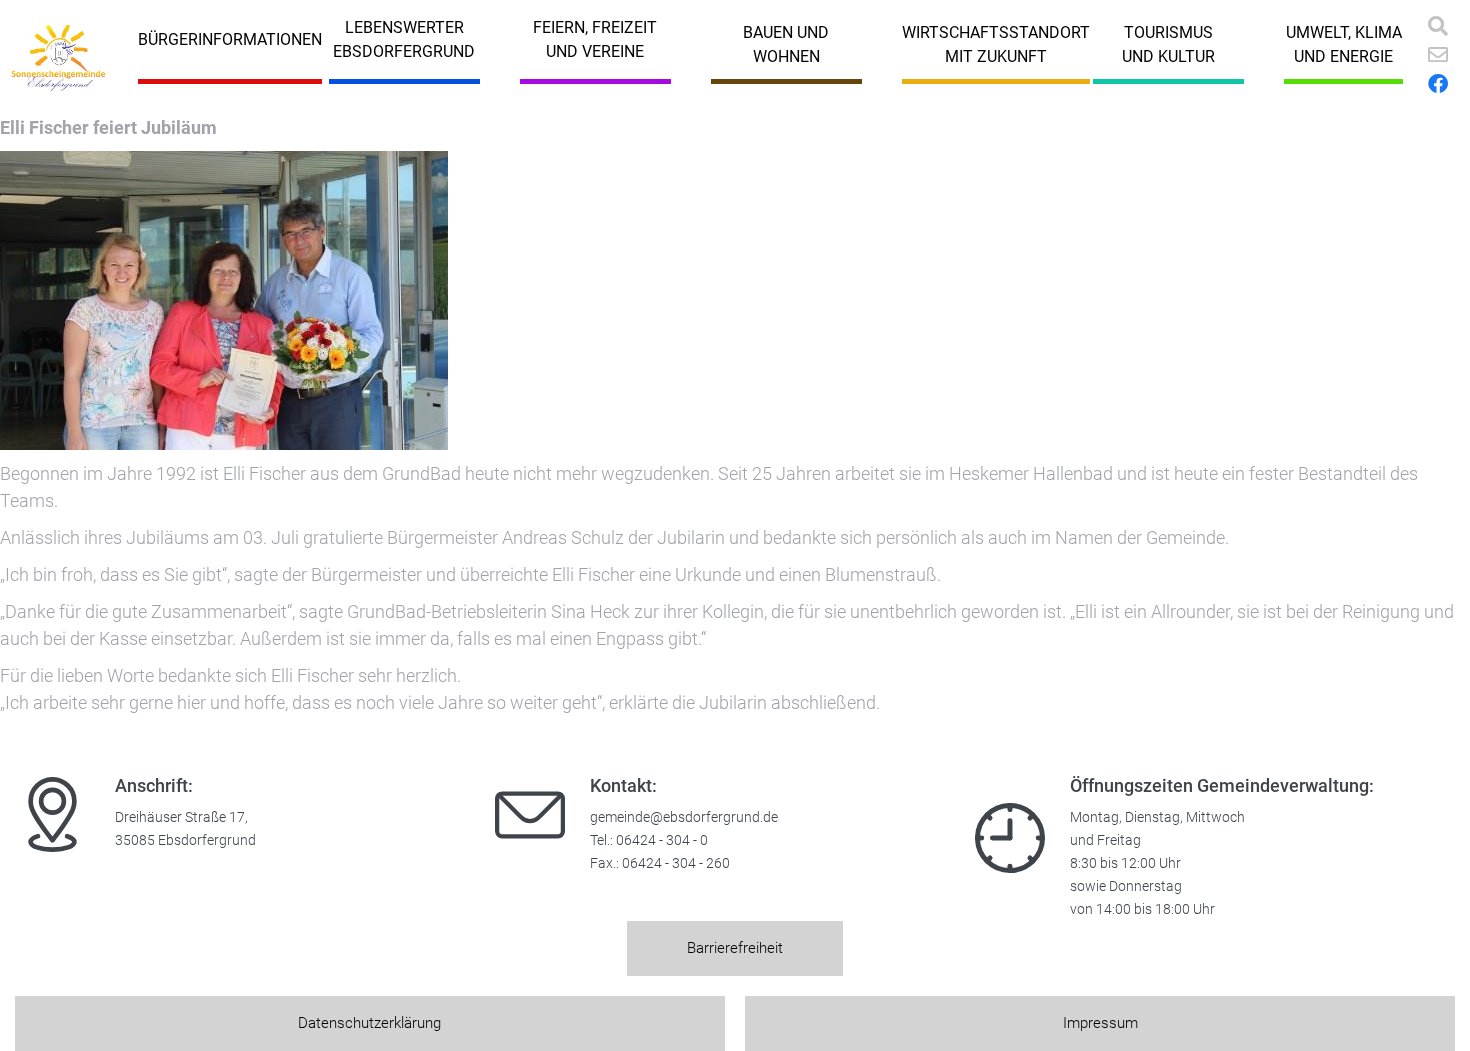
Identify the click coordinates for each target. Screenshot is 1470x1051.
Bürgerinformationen (230, 39)
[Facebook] (1438, 84)
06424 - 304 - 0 (662, 840)
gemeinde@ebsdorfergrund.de (684, 817)
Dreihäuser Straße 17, (181, 817)
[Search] (1438, 26)
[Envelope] (1438, 55)
